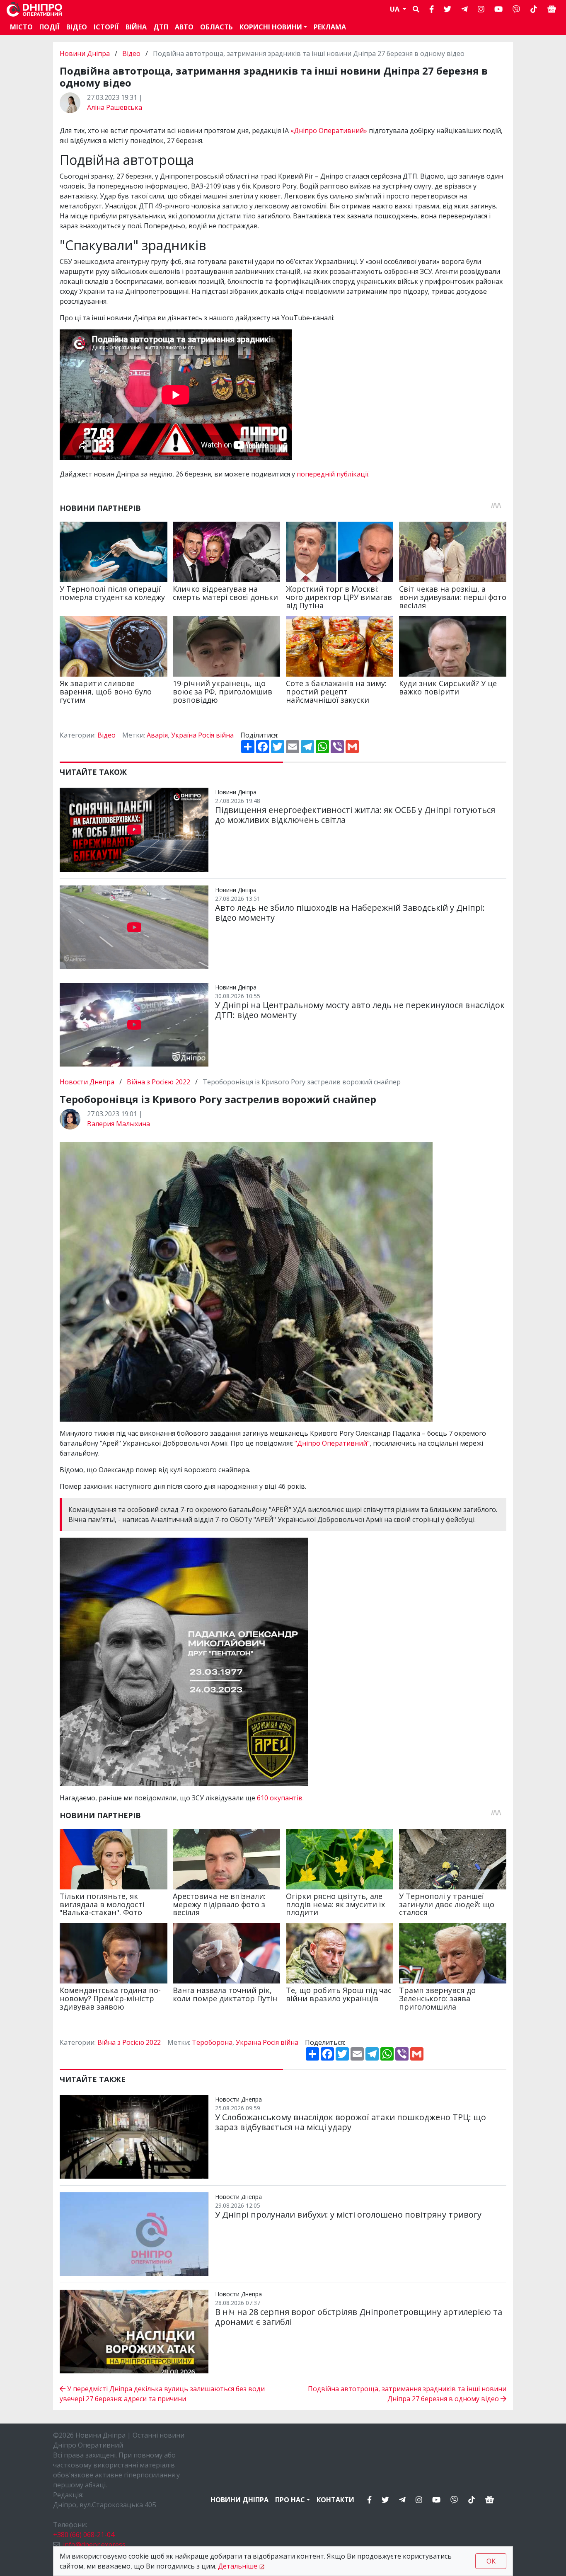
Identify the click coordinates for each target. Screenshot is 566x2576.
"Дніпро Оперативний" (332, 1443)
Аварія (157, 735)
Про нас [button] (290, 2500)
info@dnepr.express (94, 2545)
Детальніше (238, 2566)
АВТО (184, 27)
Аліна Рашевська (115, 107)
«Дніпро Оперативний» (329, 131)
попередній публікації (333, 474)
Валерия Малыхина (119, 1124)
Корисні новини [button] (271, 27)
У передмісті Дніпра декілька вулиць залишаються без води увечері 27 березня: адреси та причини (162, 2394)
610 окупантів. (280, 1798)
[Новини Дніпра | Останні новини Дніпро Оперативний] (34, 9)
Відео (77, 27)
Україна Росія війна (202, 735)
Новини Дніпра (86, 53)
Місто (21, 27)
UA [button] (395, 9)
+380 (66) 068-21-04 (84, 2535)
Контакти (335, 2500)
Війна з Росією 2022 (158, 1082)
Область (216, 27)
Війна (136, 27)
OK (491, 2561)
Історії (106, 27)
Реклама (330, 27)
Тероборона (212, 2042)
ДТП (161, 27)
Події (50, 27)
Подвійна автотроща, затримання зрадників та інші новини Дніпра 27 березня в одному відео (407, 2394)
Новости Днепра (88, 1082)
